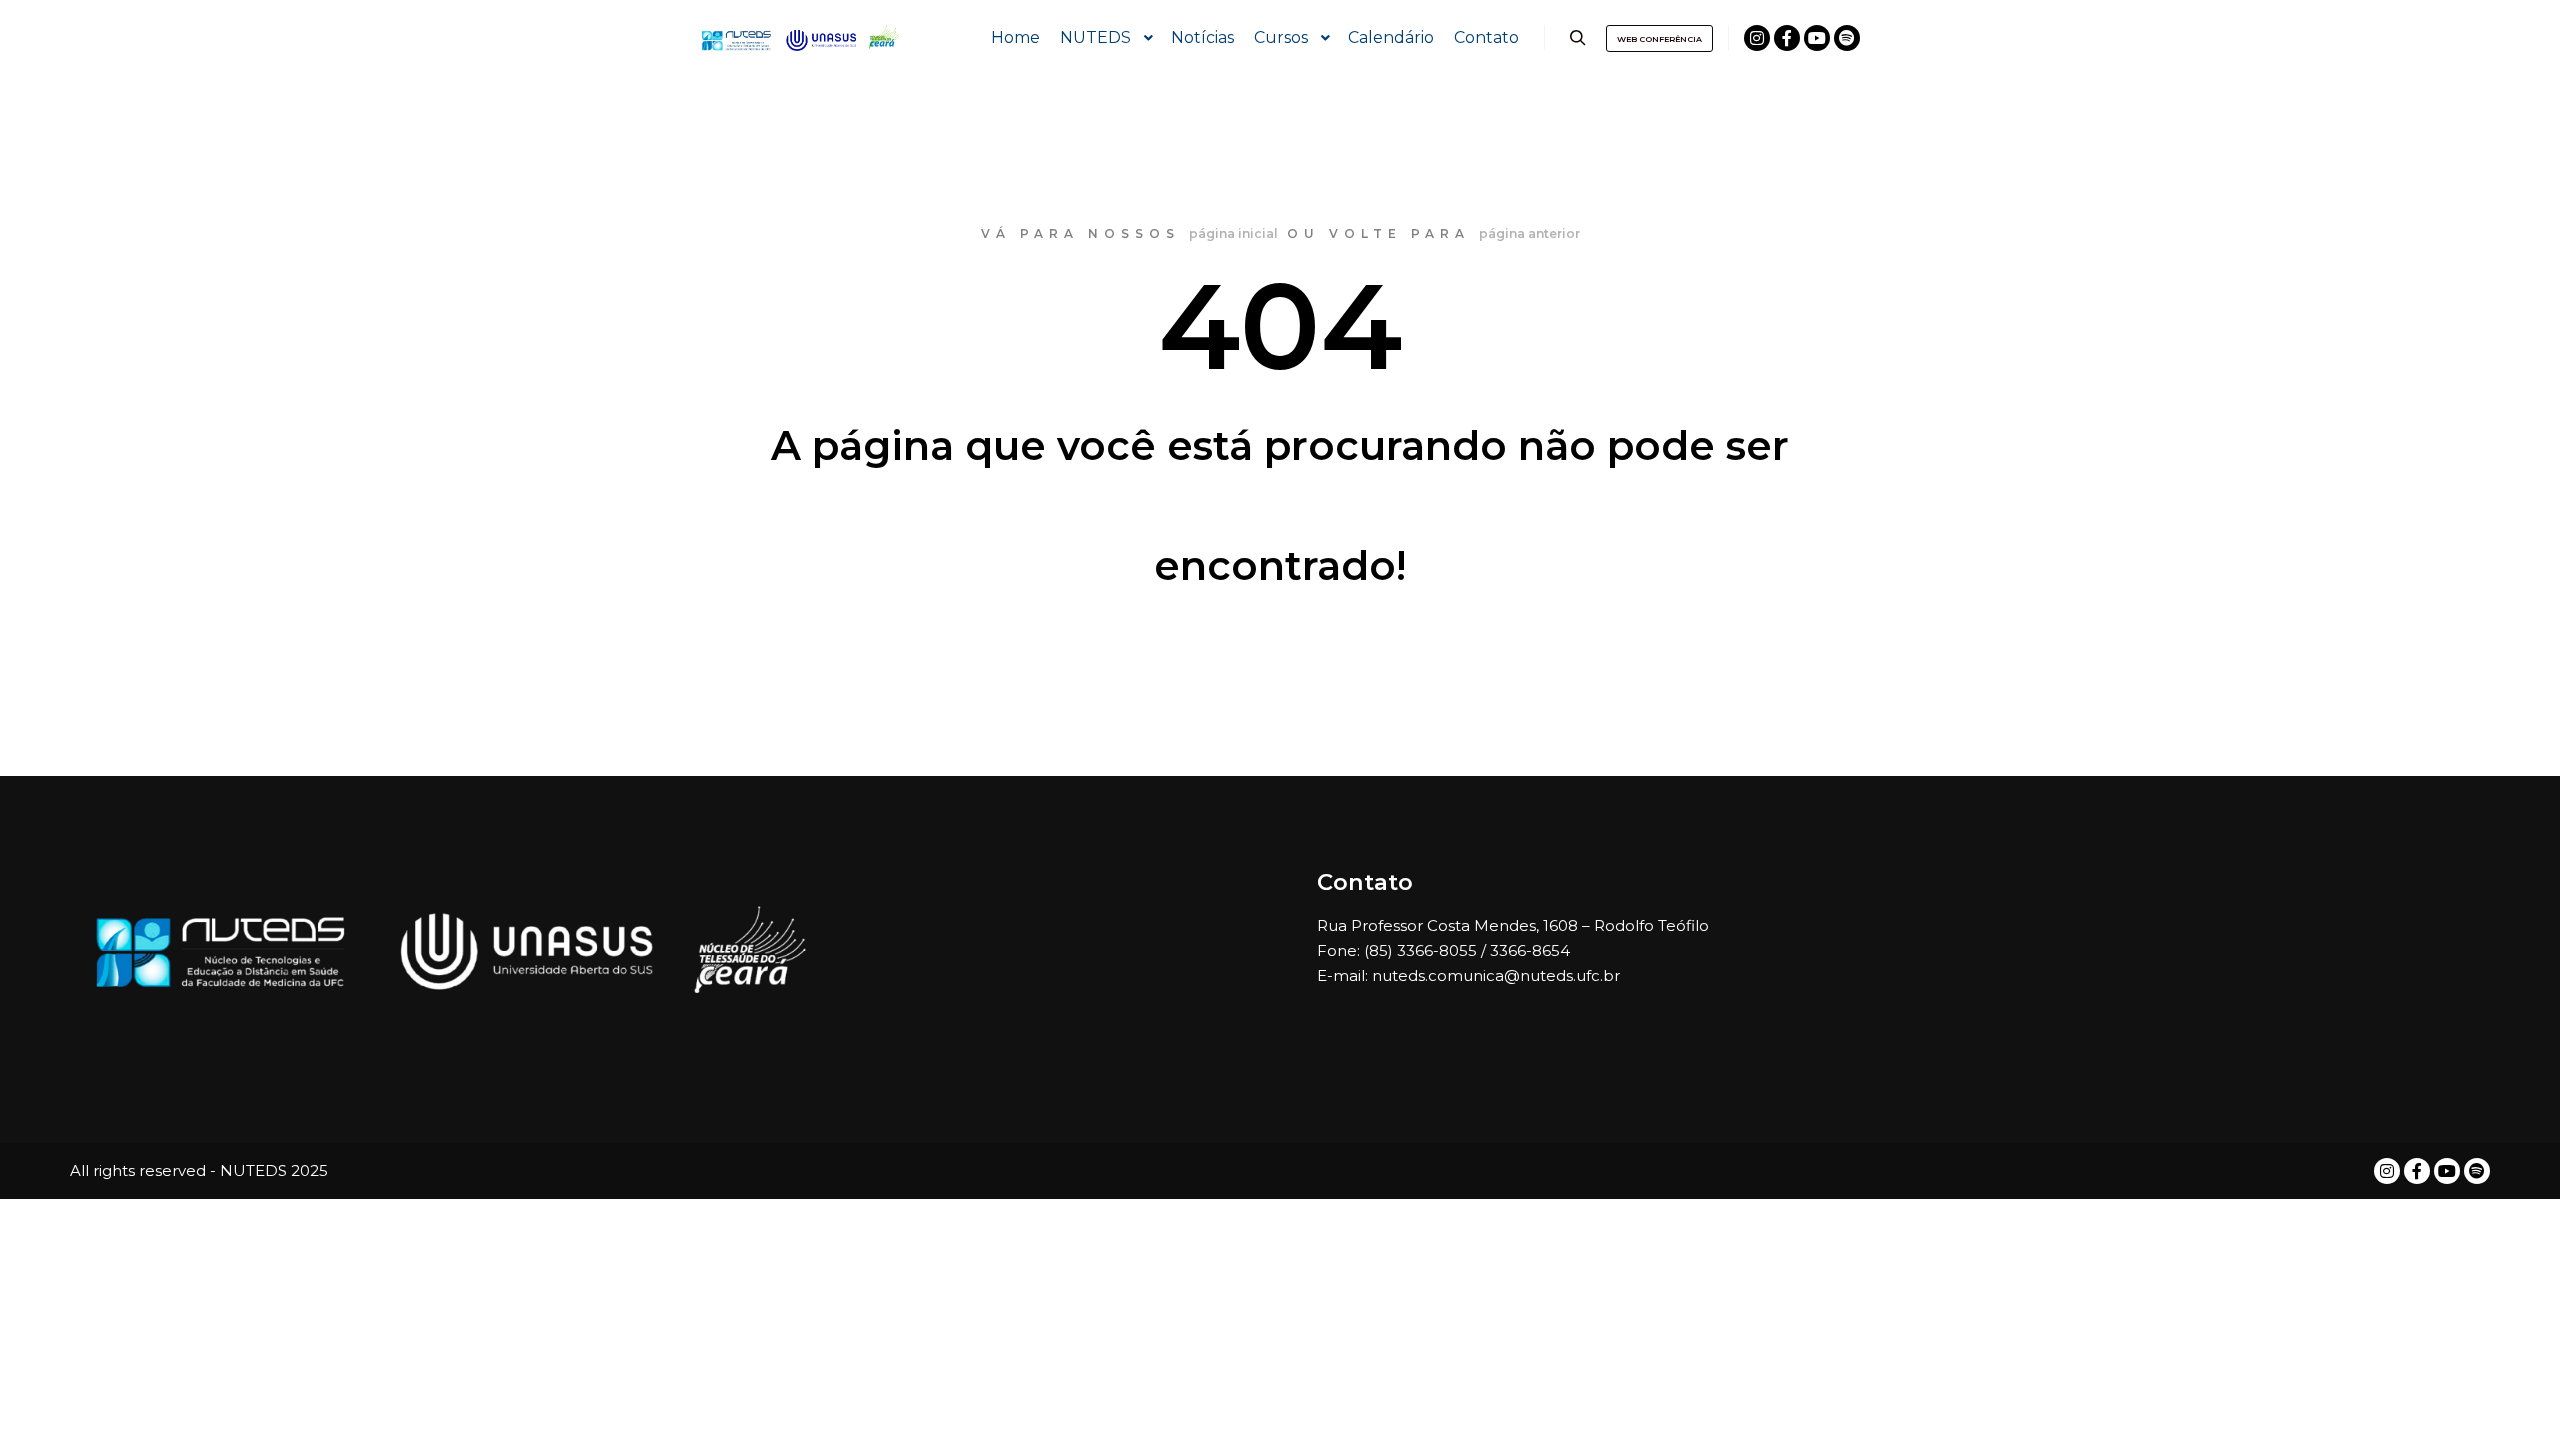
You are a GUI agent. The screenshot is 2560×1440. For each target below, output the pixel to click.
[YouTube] (1817, 38)
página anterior (1529, 233)
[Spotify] (1847, 38)
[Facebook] (1787, 38)
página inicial (1233, 233)
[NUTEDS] (800, 38)
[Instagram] (1757, 38)
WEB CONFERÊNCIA (1659, 39)
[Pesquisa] (1578, 38)
